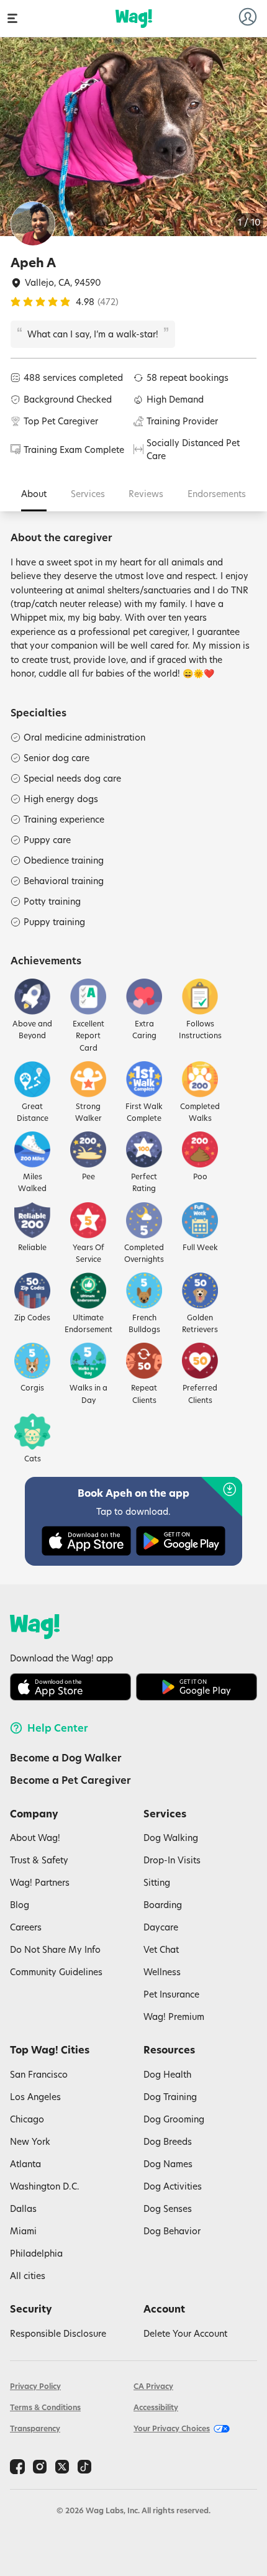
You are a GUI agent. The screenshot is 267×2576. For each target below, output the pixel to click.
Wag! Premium (174, 2016)
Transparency (35, 2428)
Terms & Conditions (45, 2407)
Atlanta (25, 2164)
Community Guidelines (56, 1972)
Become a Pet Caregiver (70, 1780)
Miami (23, 2231)
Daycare (161, 1927)
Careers (26, 1927)
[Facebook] (17, 2467)
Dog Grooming (174, 2119)
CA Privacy (153, 2386)
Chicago (27, 2119)
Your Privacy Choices (172, 2428)
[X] (62, 2467)
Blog (20, 1905)
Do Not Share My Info (55, 1949)
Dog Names (168, 2164)
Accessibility (156, 2407)
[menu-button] (12, 18)
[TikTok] (84, 2467)
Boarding (163, 1905)
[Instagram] (40, 2467)
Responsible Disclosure (58, 2333)
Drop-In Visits (172, 1860)
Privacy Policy (35, 2386)
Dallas (23, 2208)
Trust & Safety (39, 1860)
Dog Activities (173, 2186)
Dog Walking (171, 1838)
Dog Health (167, 2074)
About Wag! (35, 1838)
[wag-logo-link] (134, 19)
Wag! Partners (40, 1882)
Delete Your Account (185, 2333)
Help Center (58, 1728)
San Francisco (39, 2074)
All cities (28, 2276)
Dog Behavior (172, 2231)
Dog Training (170, 2097)
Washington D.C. (45, 2186)
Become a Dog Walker (66, 1758)
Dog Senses (168, 2208)
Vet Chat (161, 1949)
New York (30, 2141)
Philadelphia (36, 2253)
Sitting (157, 1882)
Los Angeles (35, 2097)
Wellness (162, 1972)
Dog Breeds (168, 2141)
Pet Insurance (171, 1994)
